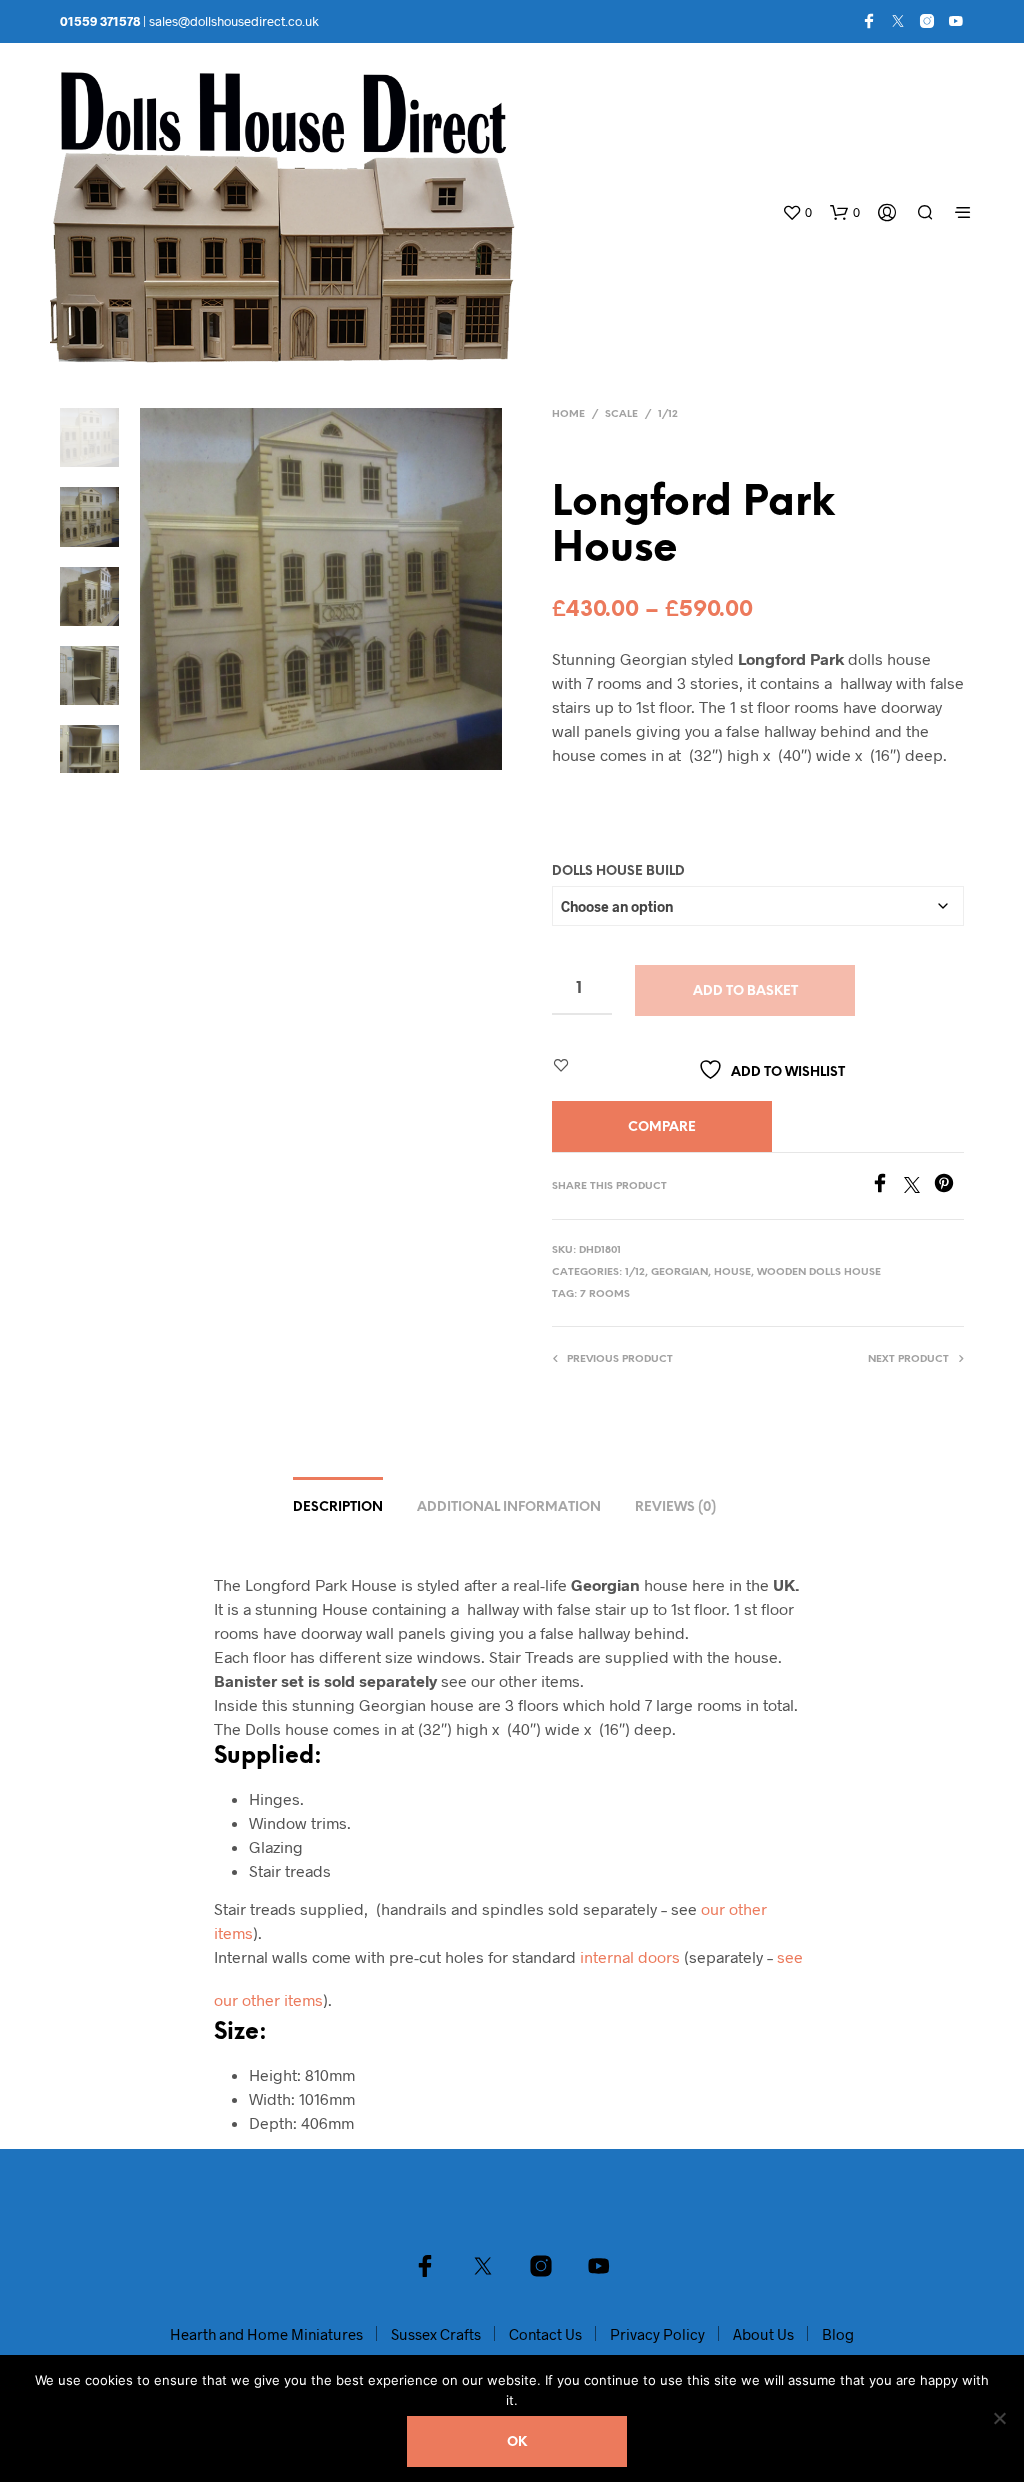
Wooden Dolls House (819, 1272)
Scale (621, 414)
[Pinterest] (949, 1186)
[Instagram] (927, 21)
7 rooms (605, 1294)
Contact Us (545, 2334)
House (732, 1272)
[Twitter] (898, 21)
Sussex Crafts (436, 2334)
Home (568, 414)
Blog (838, 2334)
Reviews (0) (675, 1507)
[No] (999, 2418)
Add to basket (745, 991)
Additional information (509, 1507)
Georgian (679, 1272)
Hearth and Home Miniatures (266, 2334)
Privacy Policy (657, 2334)
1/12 (668, 414)
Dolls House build (618, 871)
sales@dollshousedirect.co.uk (234, 21)
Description (338, 1507)
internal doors (630, 1956)
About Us (763, 2334)
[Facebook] (869, 21)
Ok (517, 2442)
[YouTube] (956, 21)
